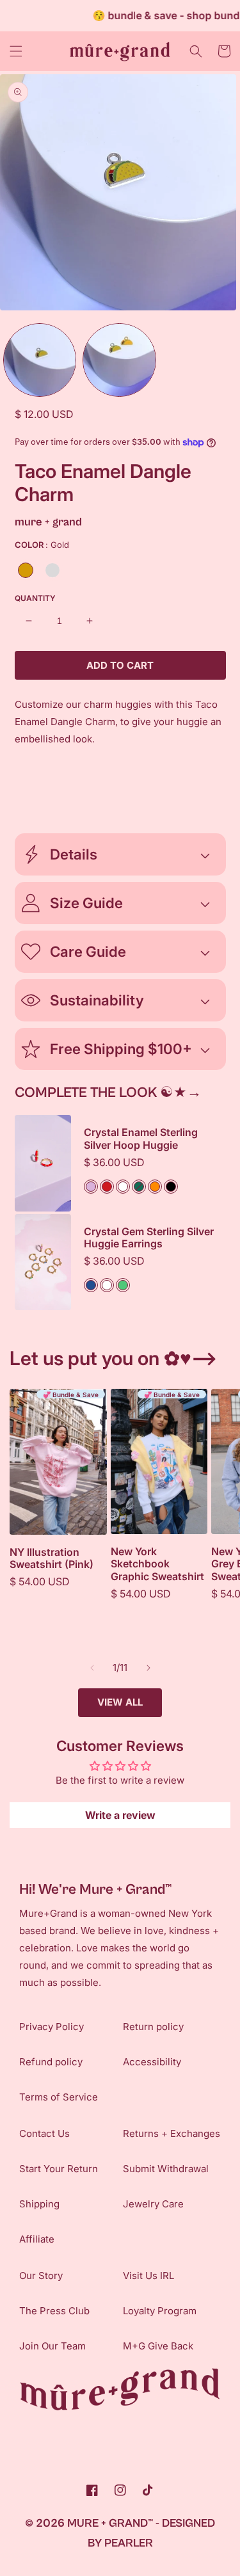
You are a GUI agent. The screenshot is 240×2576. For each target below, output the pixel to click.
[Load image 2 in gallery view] (119, 360)
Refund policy (51, 2062)
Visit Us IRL (148, 2276)
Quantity (35, 598)
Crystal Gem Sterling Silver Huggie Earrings (149, 1238)
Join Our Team (52, 2346)
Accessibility (152, 2062)
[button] (16, 51)
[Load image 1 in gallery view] (40, 360)
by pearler (120, 2543)
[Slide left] (92, 1668)
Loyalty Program (160, 2311)
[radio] (26, 570)
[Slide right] (148, 1668)
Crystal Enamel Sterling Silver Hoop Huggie (141, 1139)
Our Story (41, 2276)
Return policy (153, 2027)
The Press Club (54, 2311)
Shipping (39, 2204)
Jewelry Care (153, 2204)
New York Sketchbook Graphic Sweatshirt (157, 1564)
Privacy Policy (52, 2027)
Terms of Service (59, 2097)
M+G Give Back (158, 2346)
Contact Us (44, 2133)
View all (120, 1702)
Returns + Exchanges (172, 2133)
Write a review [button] (120, 1815)
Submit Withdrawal (166, 2169)
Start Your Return (59, 2169)
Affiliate (37, 2239)
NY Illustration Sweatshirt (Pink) (52, 1558)
